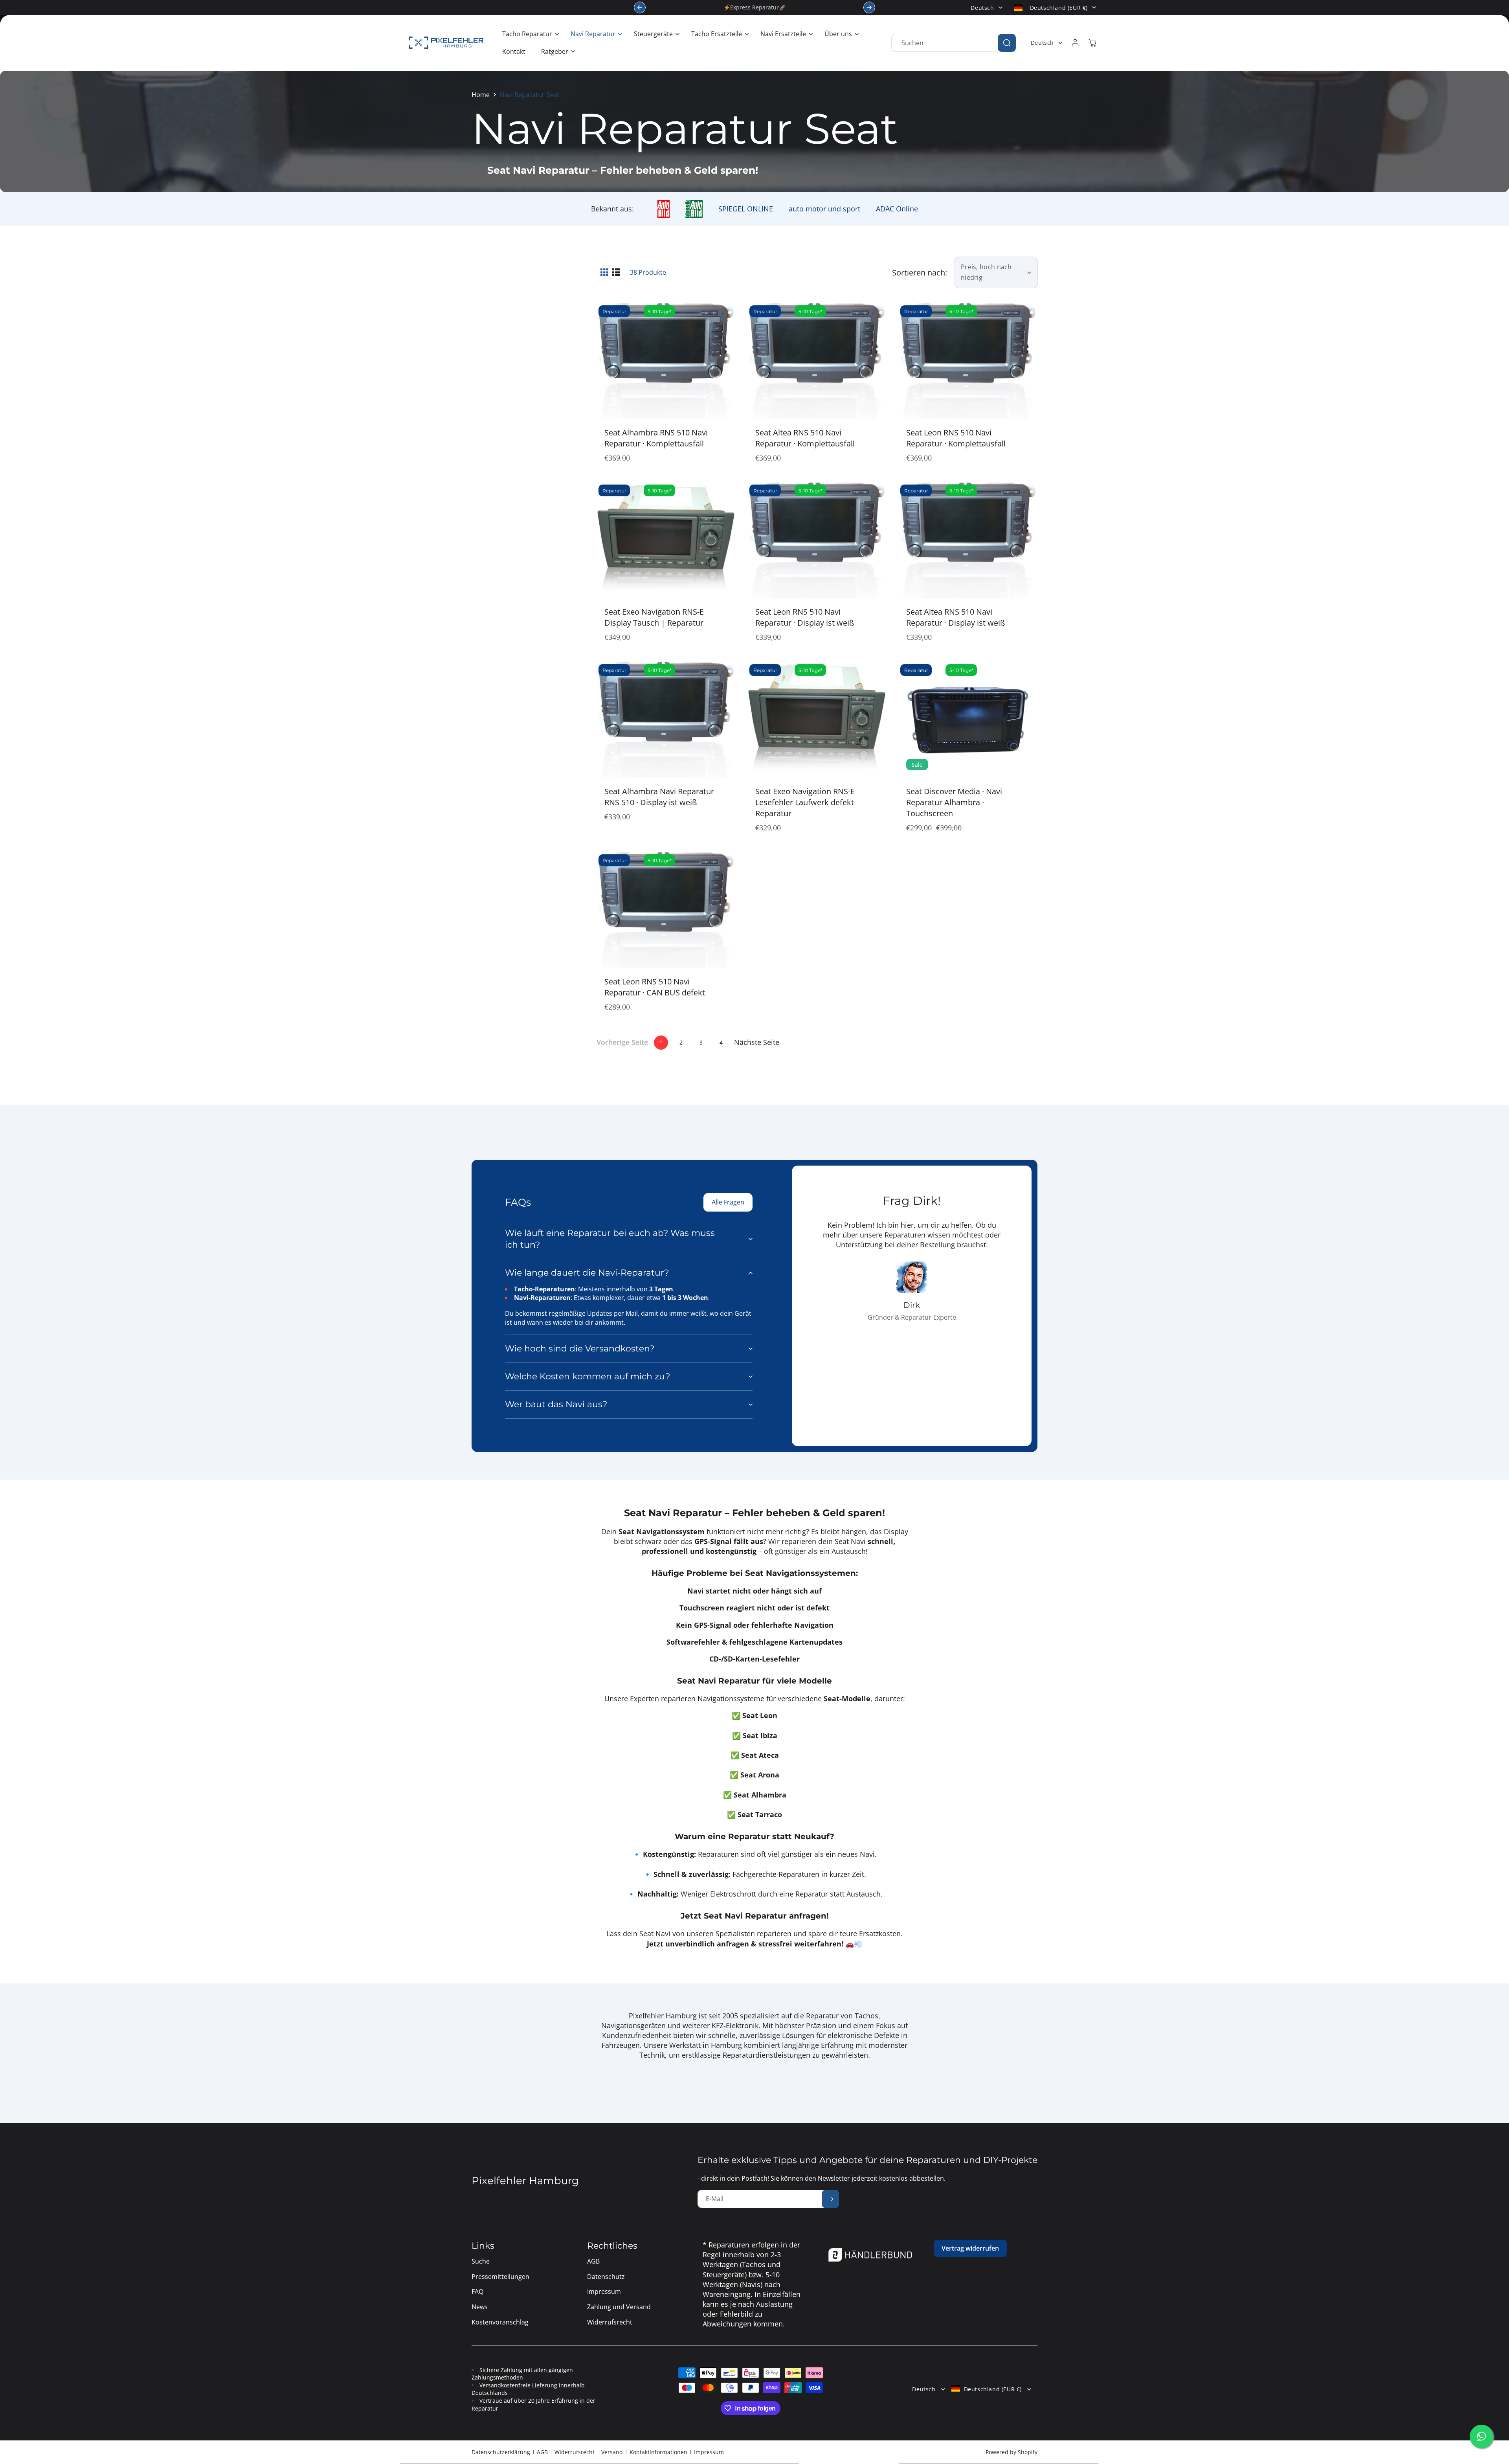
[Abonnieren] (830, 2199)
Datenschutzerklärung (501, 2452)
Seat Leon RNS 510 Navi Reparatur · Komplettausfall (956, 438)
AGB (542, 2452)
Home (481, 95)
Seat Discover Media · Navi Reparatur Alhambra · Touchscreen (954, 802)
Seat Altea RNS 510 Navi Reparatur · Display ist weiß (956, 617)
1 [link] (661, 1042)
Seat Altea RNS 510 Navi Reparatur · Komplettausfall (805, 438)
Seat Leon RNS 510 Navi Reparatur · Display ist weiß (805, 617)
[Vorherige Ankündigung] (640, 7)
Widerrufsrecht (575, 2452)
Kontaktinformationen (658, 2452)
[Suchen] (1007, 43)
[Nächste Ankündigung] (869, 7)
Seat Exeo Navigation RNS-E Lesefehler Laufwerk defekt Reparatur (805, 802)
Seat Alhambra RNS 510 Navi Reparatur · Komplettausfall (656, 438)
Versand (612, 2452)
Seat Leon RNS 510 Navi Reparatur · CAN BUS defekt (655, 987)
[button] (529, 34)
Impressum (709, 2452)
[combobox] (954, 43)
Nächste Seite (757, 1042)
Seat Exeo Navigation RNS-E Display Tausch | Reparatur (654, 617)
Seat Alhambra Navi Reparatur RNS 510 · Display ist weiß (659, 797)
